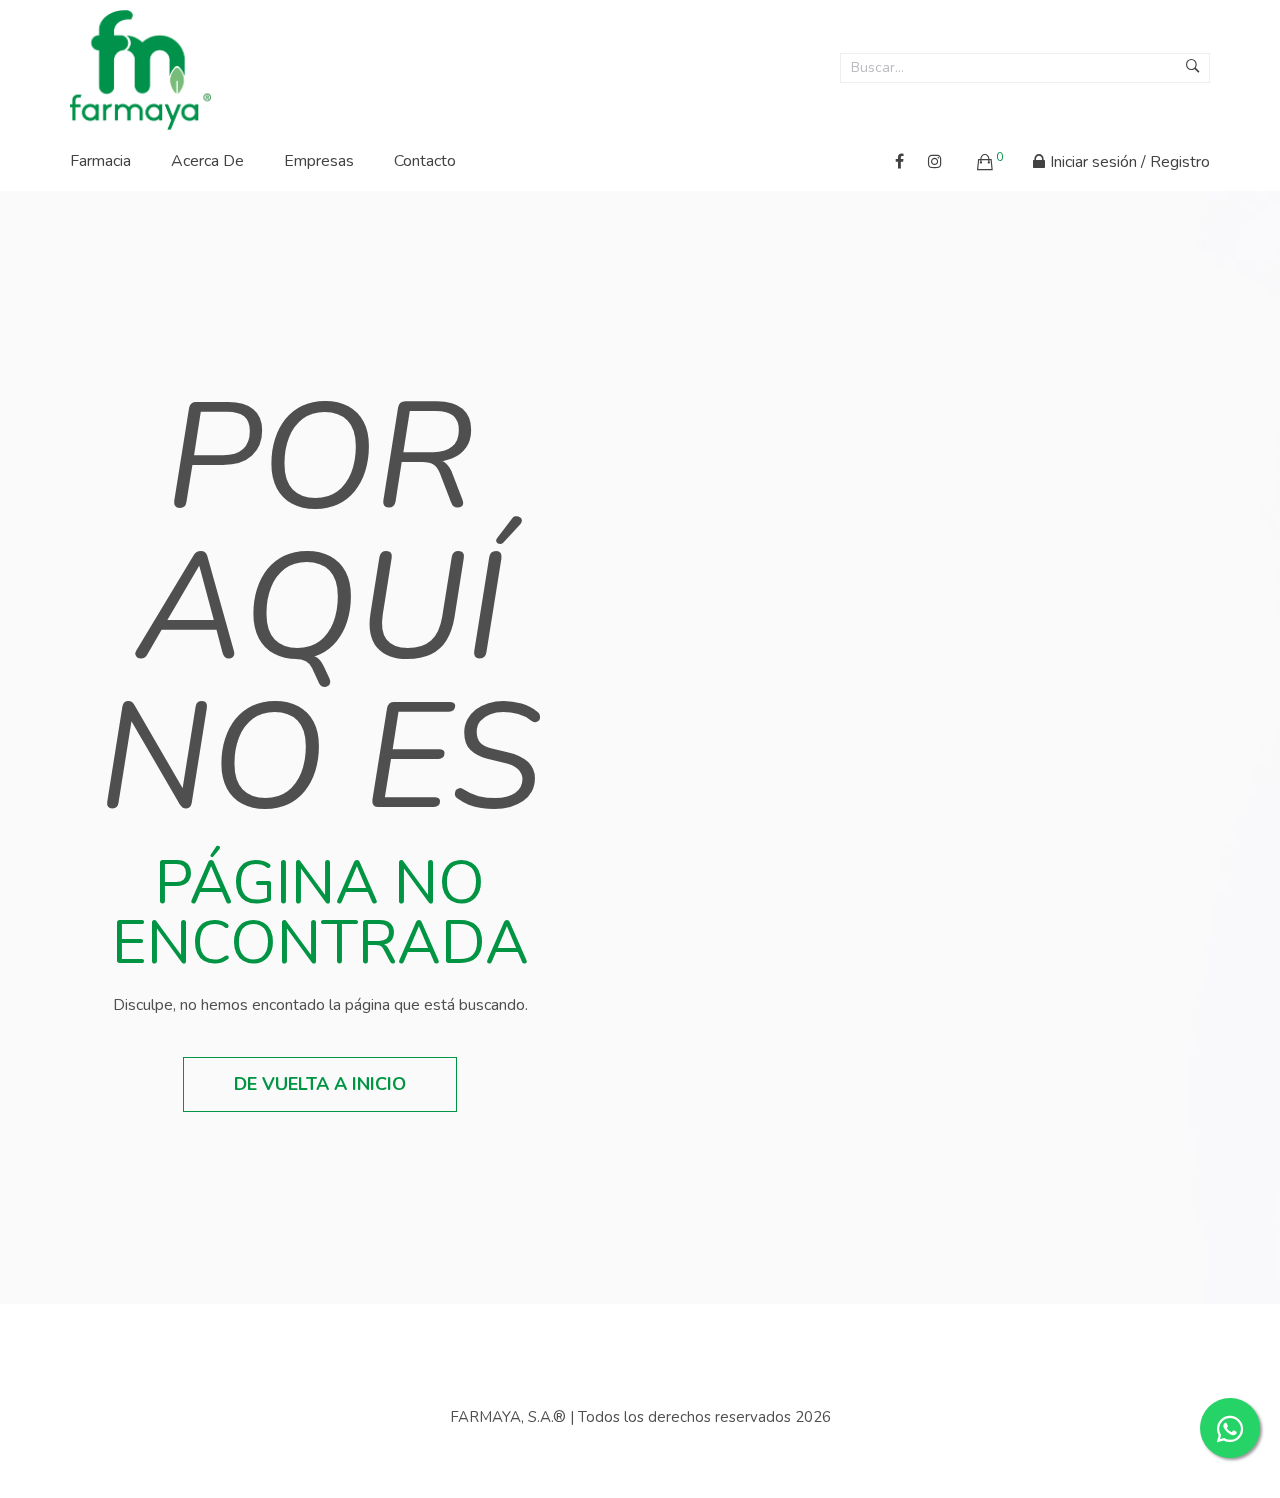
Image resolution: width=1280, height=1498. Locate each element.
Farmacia (100, 161)
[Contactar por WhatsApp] (1230, 1428)
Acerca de (207, 161)
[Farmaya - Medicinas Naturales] (140, 64)
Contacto (425, 161)
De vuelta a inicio (320, 1084)
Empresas (319, 161)
